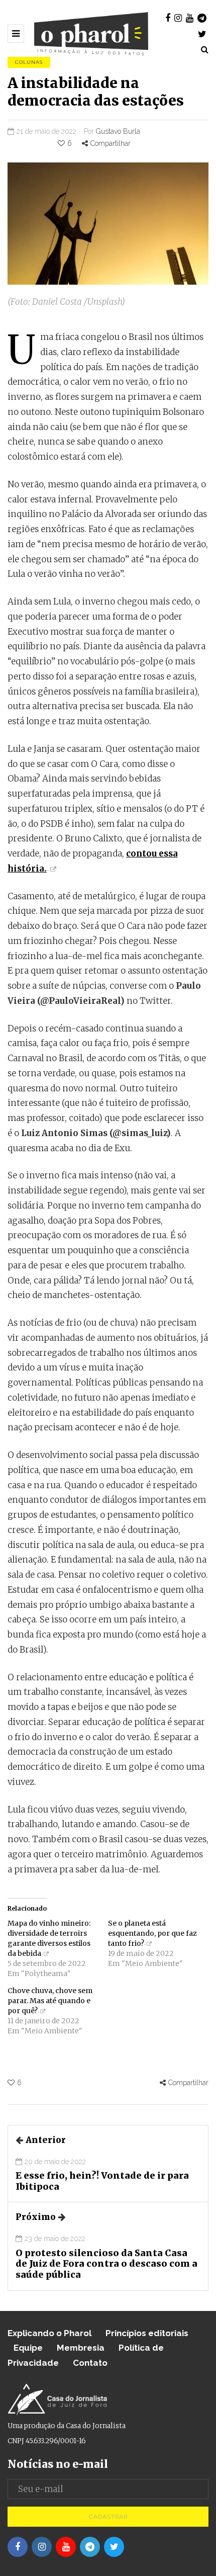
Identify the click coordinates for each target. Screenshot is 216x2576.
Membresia (81, 2348)
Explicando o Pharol (49, 2333)
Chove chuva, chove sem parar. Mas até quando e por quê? (50, 2001)
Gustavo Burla (118, 131)
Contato (90, 2363)
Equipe (28, 2348)
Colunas (29, 62)
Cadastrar (108, 2517)
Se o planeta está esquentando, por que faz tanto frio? (152, 1933)
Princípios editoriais (147, 2333)
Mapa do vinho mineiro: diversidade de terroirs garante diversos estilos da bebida (49, 1938)
